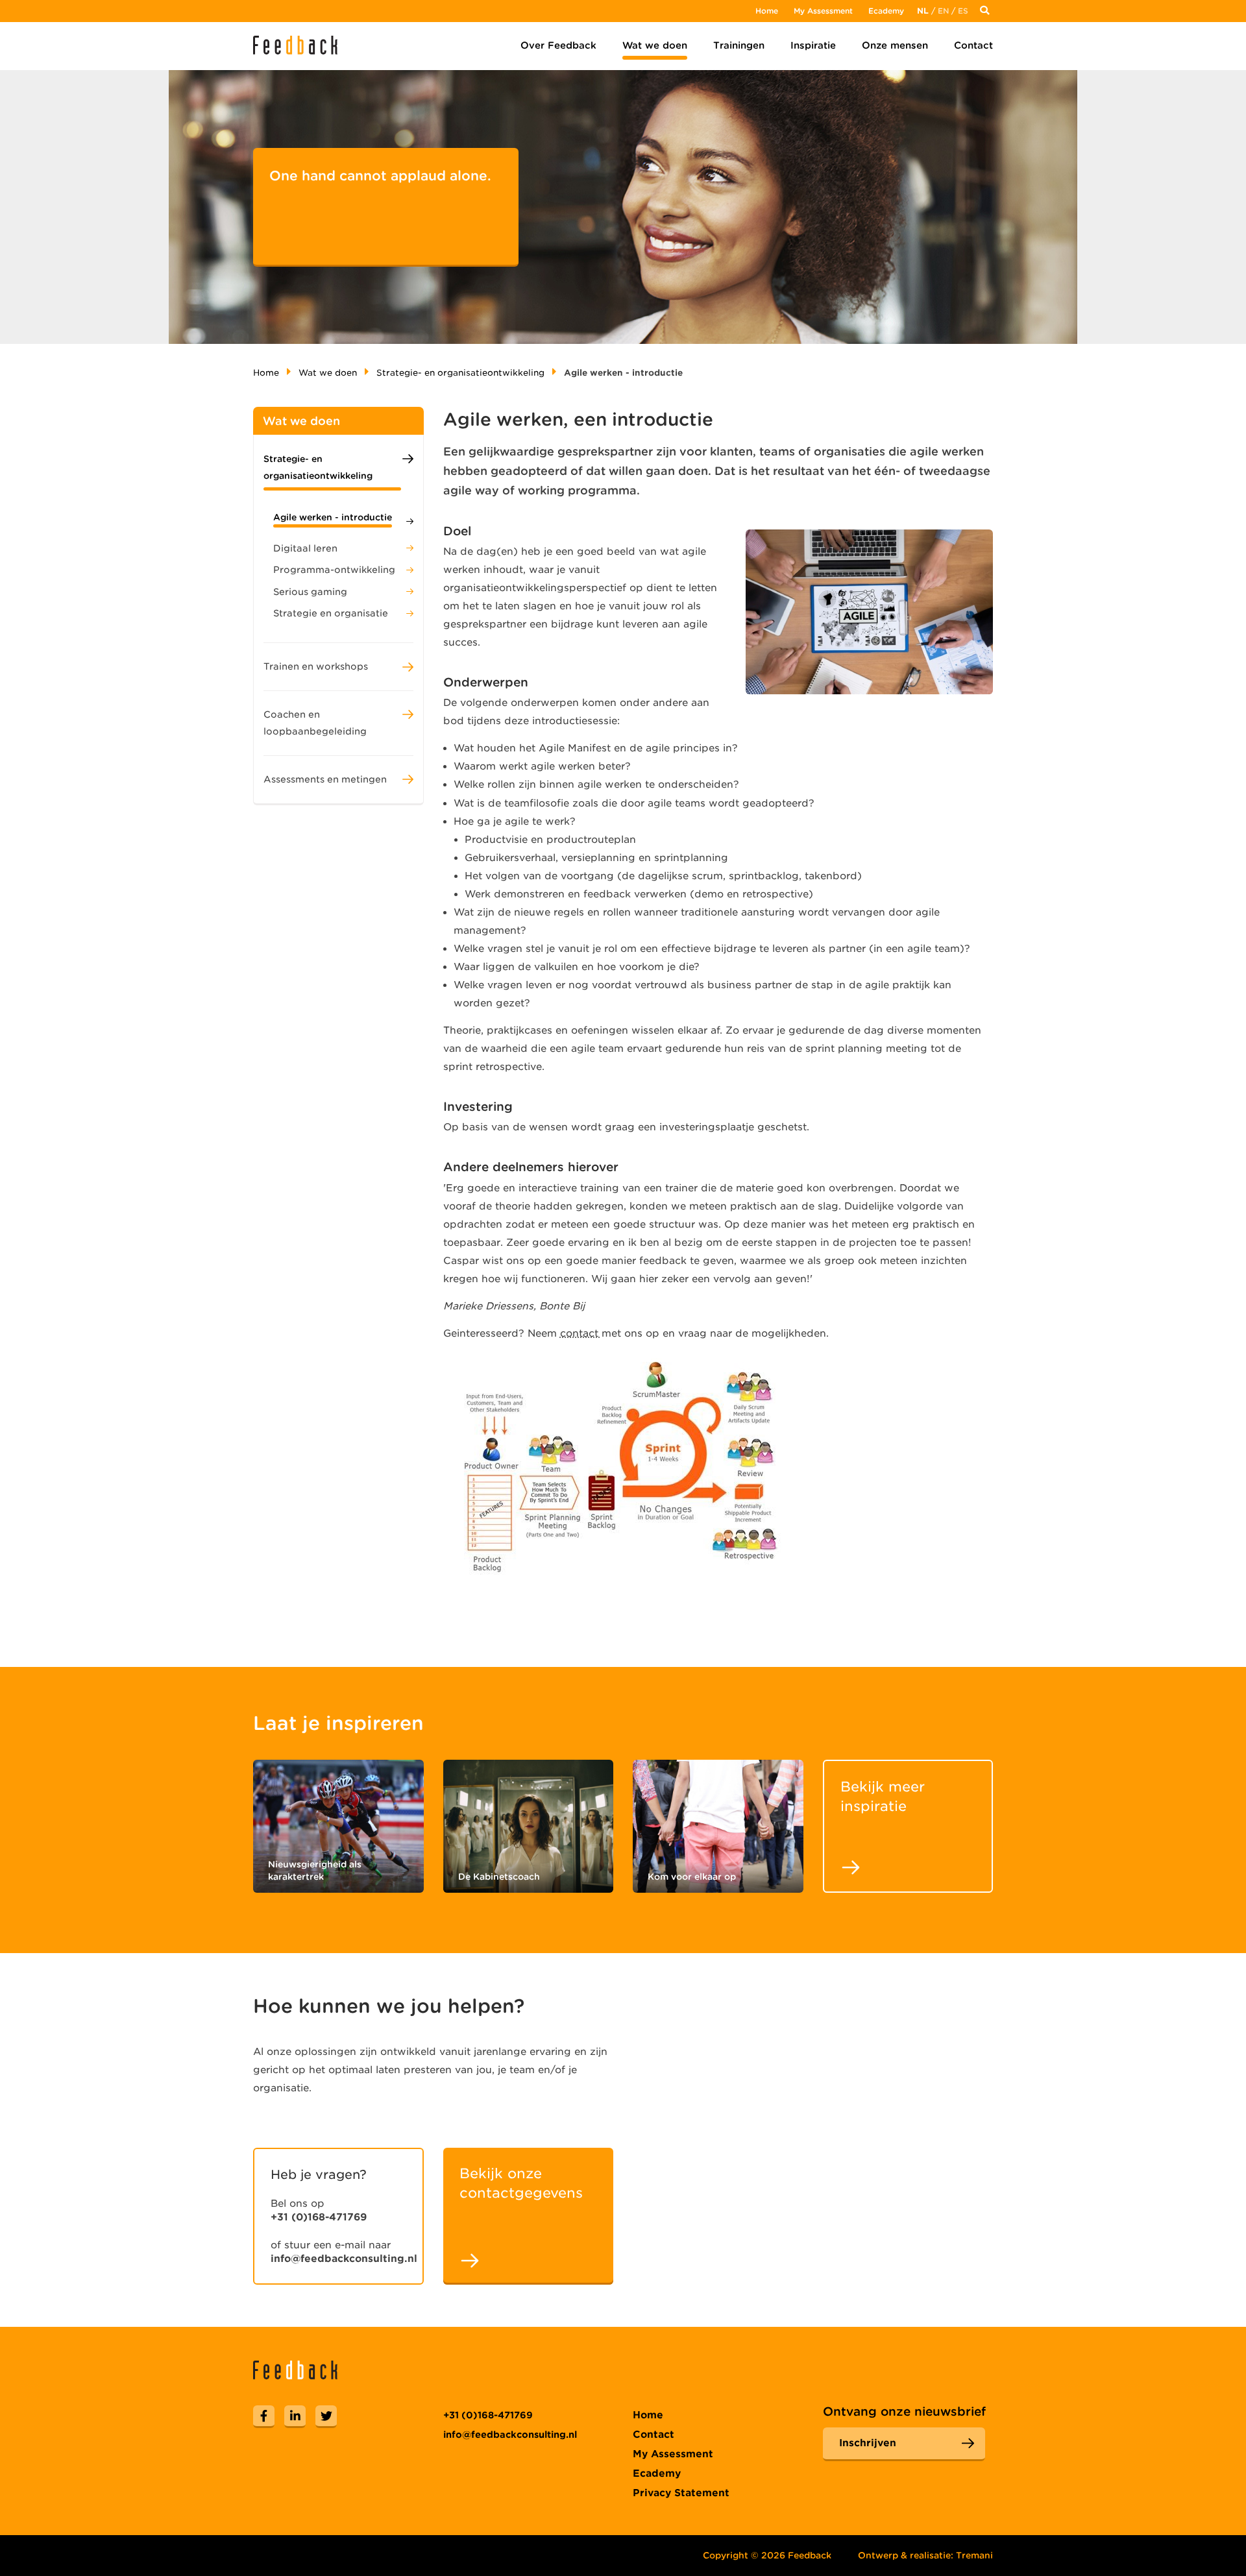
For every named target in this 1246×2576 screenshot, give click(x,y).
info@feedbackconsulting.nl (344, 2259)
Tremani (974, 2555)
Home (767, 11)
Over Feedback (558, 45)
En (943, 11)
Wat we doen (655, 45)
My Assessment (823, 11)
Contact (973, 45)
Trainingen (739, 45)
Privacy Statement (681, 2493)
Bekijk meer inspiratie (883, 1796)
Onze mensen (895, 45)
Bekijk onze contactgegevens (521, 2183)
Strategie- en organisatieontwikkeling (460, 373)
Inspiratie (813, 45)
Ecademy (886, 11)
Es (963, 11)
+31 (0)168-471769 (319, 2217)
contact (581, 1333)
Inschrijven (868, 2443)
